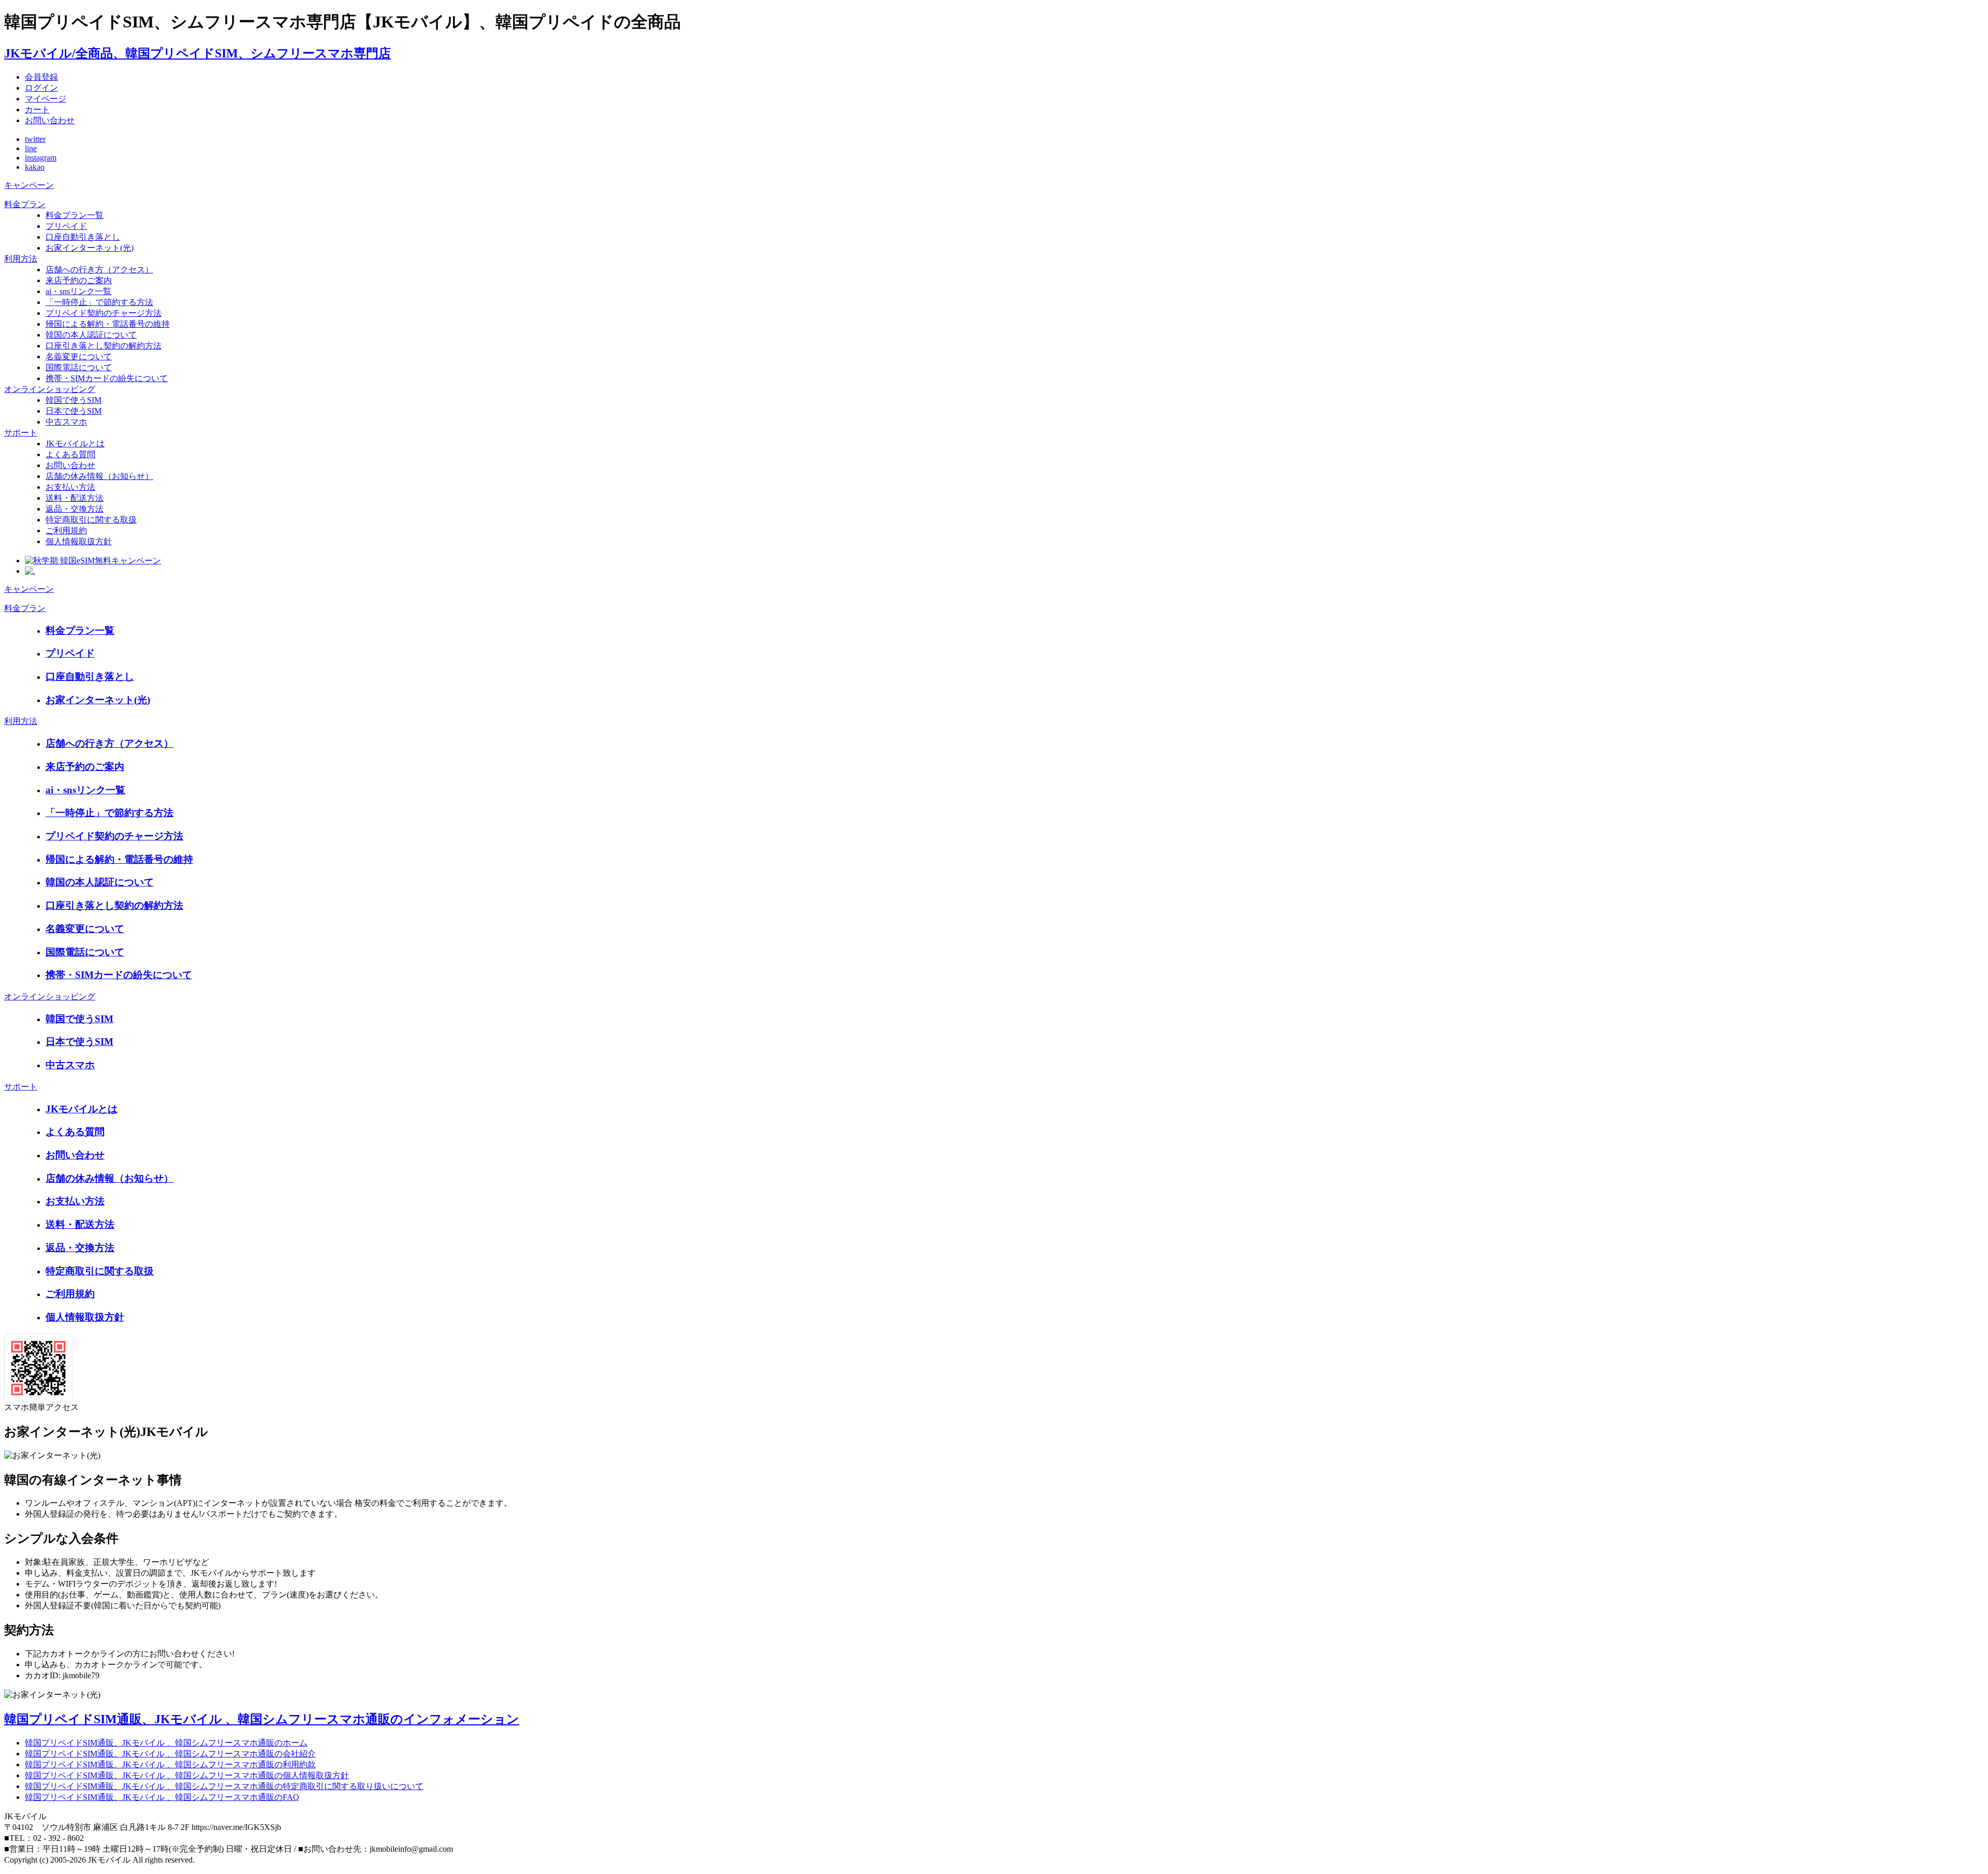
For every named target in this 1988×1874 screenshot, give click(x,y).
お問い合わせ (50, 120)
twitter (35, 139)
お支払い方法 (70, 487)
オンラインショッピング (50, 389)
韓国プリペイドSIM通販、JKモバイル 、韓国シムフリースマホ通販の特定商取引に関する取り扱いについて (224, 1786)
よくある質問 (70, 454)
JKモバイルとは (75, 444)
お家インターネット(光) (90, 248)
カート (37, 110)
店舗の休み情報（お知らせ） (99, 476)
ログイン (41, 88)
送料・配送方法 (75, 498)
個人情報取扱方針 (79, 541)
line (31, 148)
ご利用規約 (66, 531)
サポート (21, 433)
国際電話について (79, 367)
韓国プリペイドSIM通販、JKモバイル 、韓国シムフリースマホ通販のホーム (166, 1743)
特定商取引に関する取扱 (91, 520)
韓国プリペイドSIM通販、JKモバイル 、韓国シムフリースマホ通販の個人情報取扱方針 (187, 1775)
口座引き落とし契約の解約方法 (104, 346)
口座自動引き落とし (83, 237)
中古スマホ (66, 422)
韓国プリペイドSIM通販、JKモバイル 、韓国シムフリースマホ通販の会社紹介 (170, 1754)
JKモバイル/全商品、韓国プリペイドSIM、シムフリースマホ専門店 (198, 53)
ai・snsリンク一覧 (78, 291)
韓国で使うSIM (74, 400)
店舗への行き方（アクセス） (99, 270)
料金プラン (25, 204)
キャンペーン (29, 185)
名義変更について (79, 357)
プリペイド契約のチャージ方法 (104, 313)
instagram (41, 158)
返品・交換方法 (75, 509)
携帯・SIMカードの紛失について (107, 378)
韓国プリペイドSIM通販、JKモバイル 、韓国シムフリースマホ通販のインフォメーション (262, 1719)
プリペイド (66, 226)
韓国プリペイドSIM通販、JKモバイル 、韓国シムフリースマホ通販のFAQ (162, 1797)
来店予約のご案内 (79, 280)
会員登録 (41, 77)
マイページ (46, 99)
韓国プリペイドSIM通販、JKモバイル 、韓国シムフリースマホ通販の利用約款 (170, 1764)
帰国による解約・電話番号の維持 (108, 324)
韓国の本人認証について (91, 335)
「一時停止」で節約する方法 (99, 302)
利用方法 (21, 259)
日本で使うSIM (74, 411)
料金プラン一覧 (75, 215)
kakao (35, 167)
